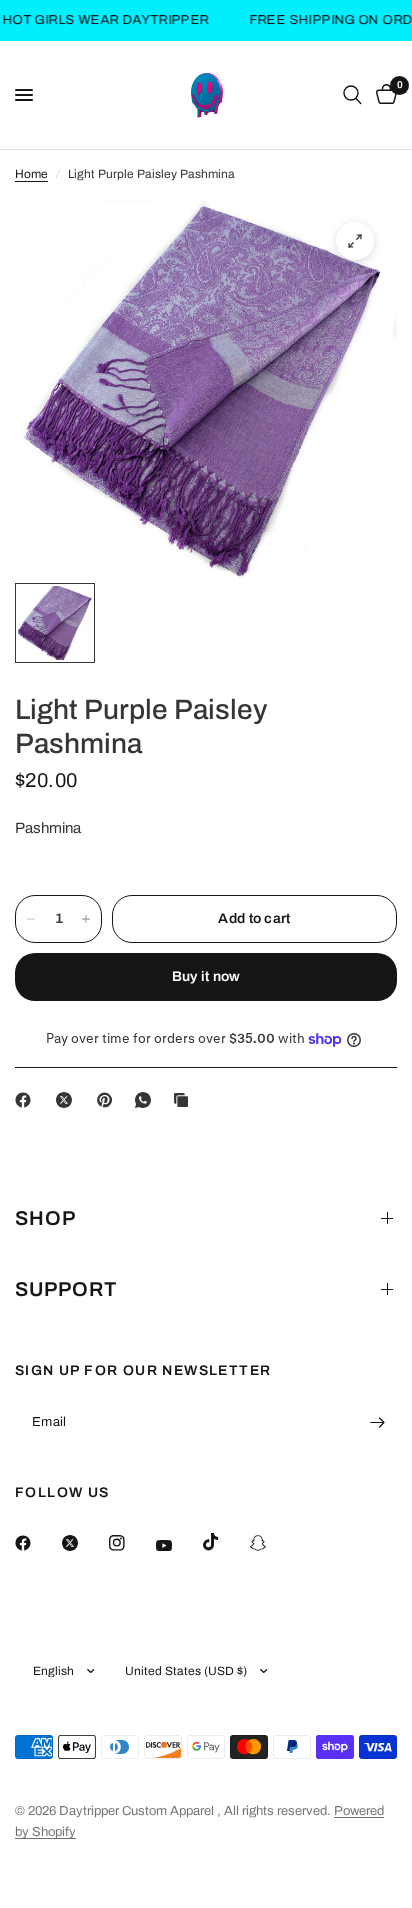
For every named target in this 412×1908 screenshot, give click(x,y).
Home (31, 174)
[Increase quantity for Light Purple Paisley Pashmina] (86, 919)
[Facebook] (27, 1100)
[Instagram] (131, 1543)
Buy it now (206, 976)
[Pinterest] (109, 1100)
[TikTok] (225, 1542)
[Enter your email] (377, 1422)
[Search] (352, 95)
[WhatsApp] (147, 1100)
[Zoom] (355, 241)
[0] (383, 95)
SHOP (45, 1218)
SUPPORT (66, 1289)
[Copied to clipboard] (185, 1100)
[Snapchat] (272, 1543)
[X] (68, 1100)
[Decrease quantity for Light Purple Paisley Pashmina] (31, 919)
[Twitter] (84, 1543)
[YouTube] (178, 1545)
